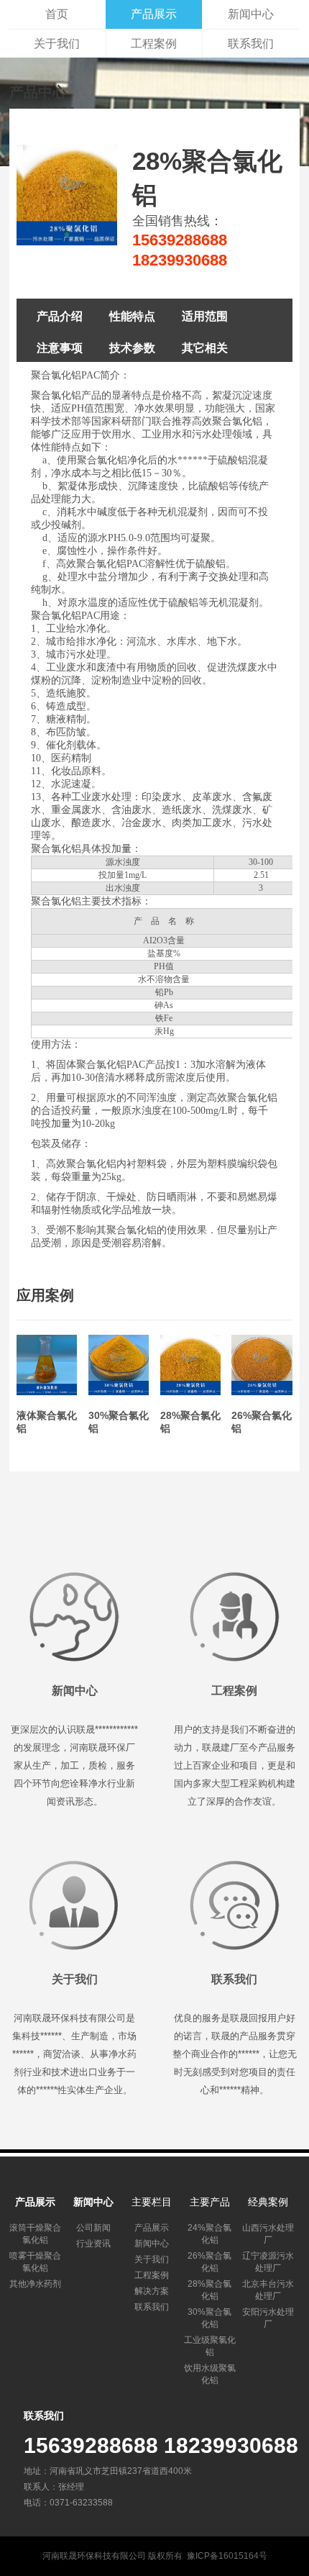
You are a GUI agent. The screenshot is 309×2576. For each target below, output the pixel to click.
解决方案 (152, 2291)
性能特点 (132, 316)
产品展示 (154, 14)
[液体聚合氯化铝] (47, 1392)
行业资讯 (93, 2244)
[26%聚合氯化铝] (262, 1392)
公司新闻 (93, 2228)
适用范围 (205, 316)
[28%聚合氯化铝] (190, 1392)
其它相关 (205, 348)
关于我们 (57, 44)
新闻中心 (251, 14)
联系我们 (251, 44)
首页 (57, 14)
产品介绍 (60, 316)
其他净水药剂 (35, 2284)
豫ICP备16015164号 (227, 2556)
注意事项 (60, 348)
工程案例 (154, 44)
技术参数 (132, 348)
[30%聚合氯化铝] (119, 1392)
